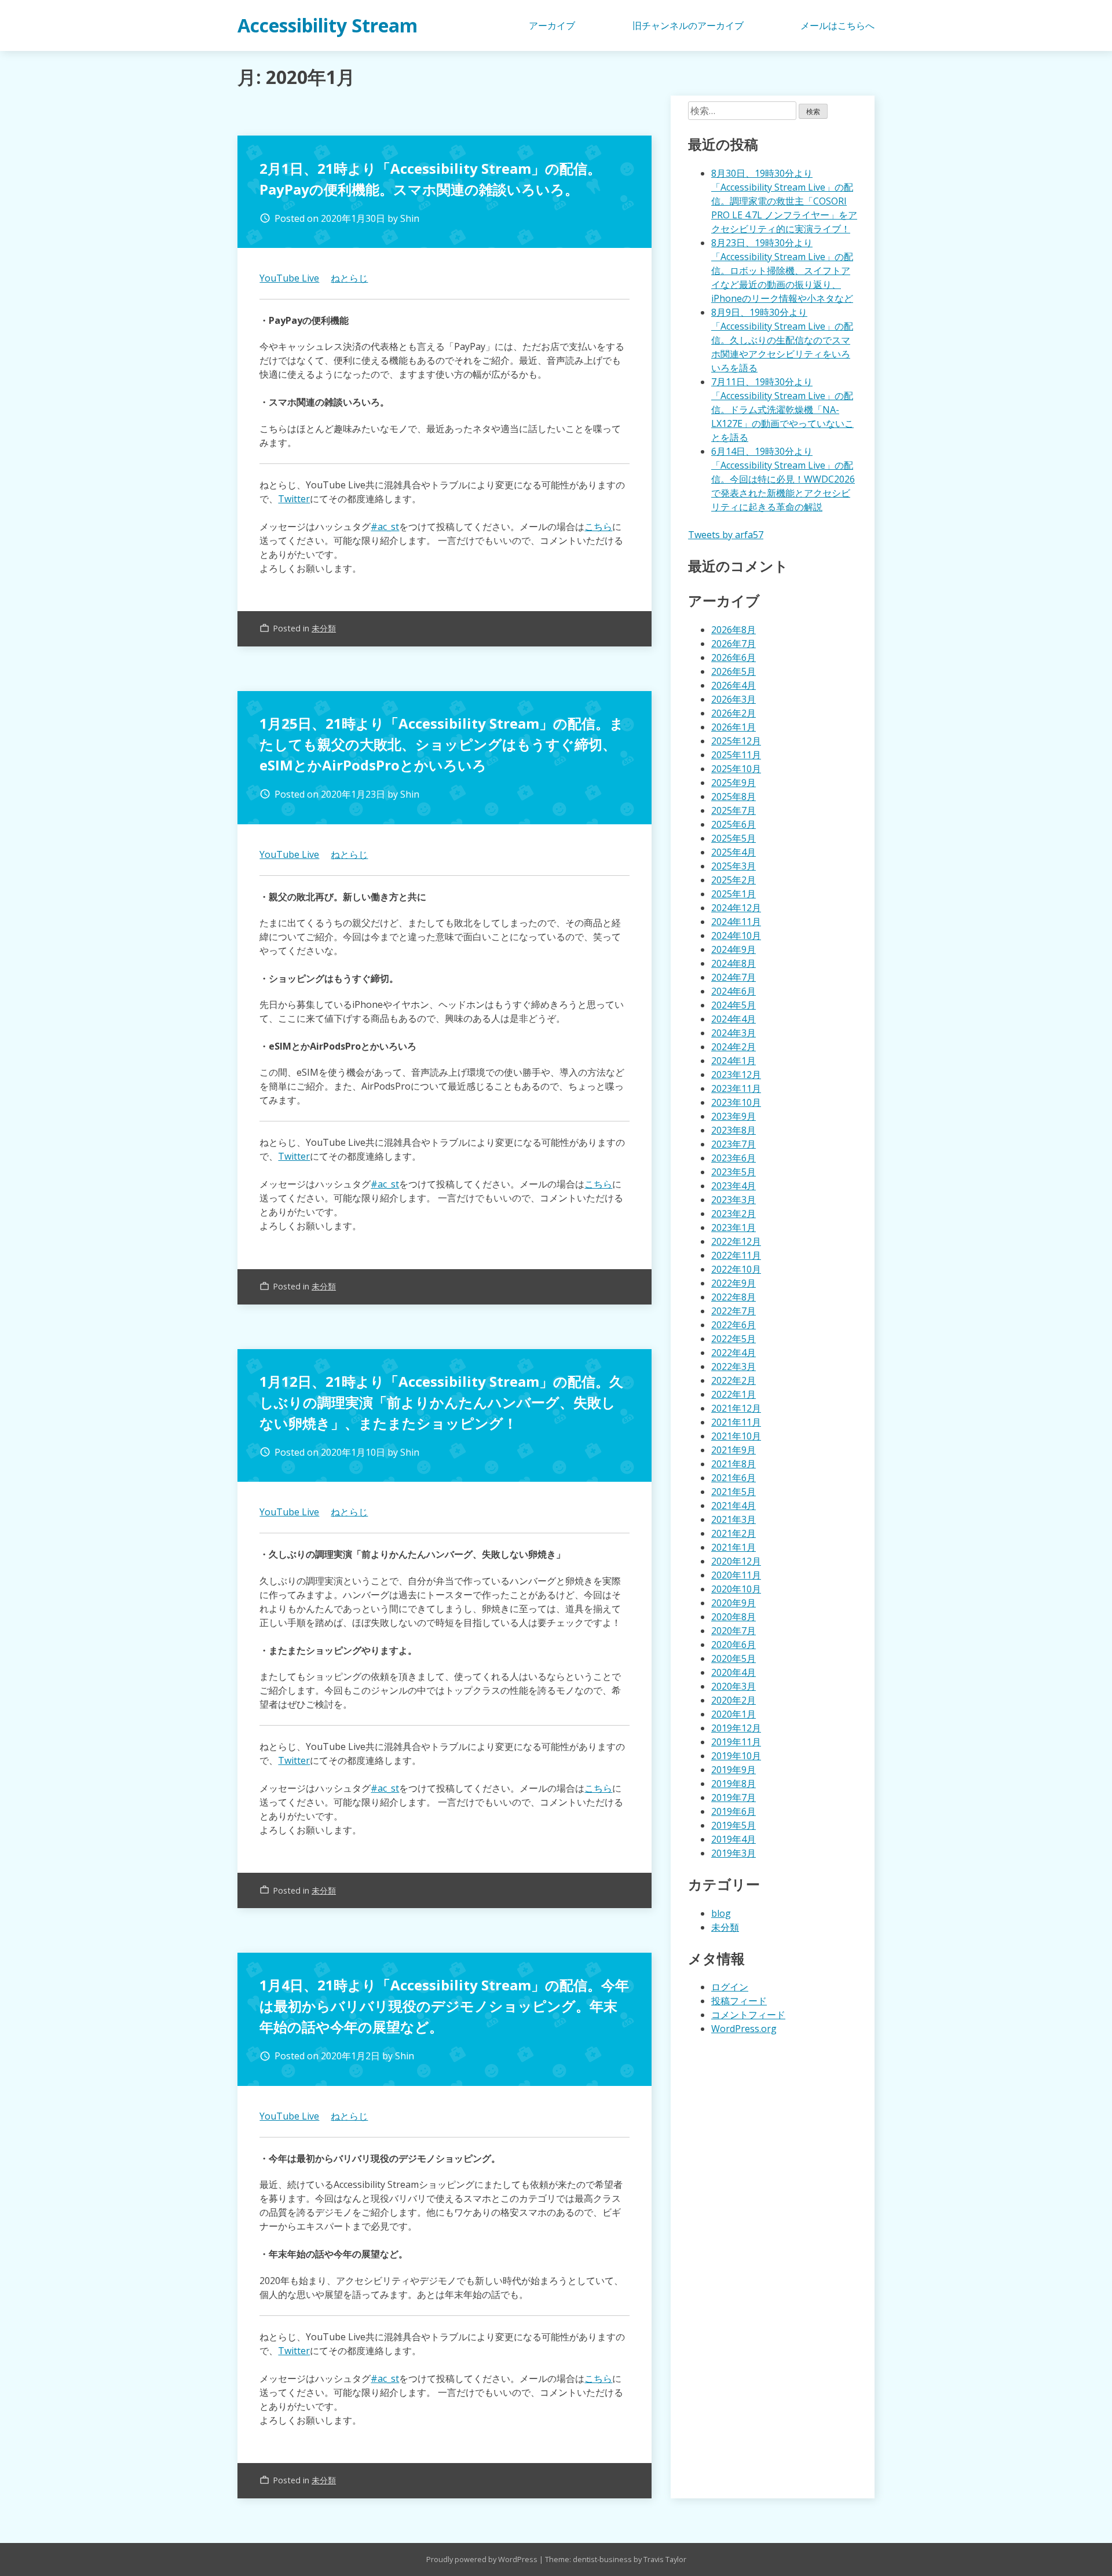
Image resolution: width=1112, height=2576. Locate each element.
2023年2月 (734, 1214)
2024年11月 (736, 922)
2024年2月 (734, 1047)
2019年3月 (734, 1853)
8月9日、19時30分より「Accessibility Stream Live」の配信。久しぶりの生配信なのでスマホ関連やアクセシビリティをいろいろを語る (782, 340)
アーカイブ (552, 25)
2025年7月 (734, 810)
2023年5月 (734, 1172)
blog (721, 1913)
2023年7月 (734, 1144)
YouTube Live (289, 278)
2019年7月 (734, 1797)
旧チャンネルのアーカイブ (688, 25)
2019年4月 (734, 1839)
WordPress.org (744, 2029)
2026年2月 (734, 713)
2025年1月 (734, 894)
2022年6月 (734, 1325)
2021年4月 (734, 1506)
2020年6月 (734, 1645)
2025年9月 (734, 783)
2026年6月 (734, 657)
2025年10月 (736, 769)
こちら (598, 527)
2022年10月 (736, 1269)
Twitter (294, 499)
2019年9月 (734, 1770)
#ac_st (385, 527)
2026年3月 (734, 699)
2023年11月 (736, 1088)
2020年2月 (734, 1700)
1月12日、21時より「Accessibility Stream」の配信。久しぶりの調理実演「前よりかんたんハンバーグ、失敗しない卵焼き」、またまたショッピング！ (441, 1402)
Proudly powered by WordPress (483, 2559)
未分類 (324, 628)
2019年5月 (734, 1825)
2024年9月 (734, 949)
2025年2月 (734, 880)
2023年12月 (736, 1075)
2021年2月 (734, 1533)
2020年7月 (734, 1631)
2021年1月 (734, 1547)
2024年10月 (736, 936)
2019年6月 (734, 1811)
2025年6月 (734, 824)
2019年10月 (736, 1756)
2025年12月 (736, 741)
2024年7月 (734, 977)
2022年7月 (734, 1311)
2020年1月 (734, 1714)
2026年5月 (734, 671)
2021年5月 (734, 1492)
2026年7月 (734, 644)
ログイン (730, 1987)
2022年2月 (734, 1380)
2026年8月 (734, 630)
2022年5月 (734, 1339)
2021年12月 (736, 1408)
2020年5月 (734, 1658)
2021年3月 (734, 1519)
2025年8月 (734, 796)
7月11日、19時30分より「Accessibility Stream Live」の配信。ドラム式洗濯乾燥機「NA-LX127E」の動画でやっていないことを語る (782, 410)
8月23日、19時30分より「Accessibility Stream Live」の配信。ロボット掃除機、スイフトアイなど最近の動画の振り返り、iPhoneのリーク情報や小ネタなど (782, 271)
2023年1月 (734, 1227)
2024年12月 (736, 908)
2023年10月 (736, 1102)
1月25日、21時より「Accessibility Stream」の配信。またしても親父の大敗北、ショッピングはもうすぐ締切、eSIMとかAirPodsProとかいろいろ (442, 744)
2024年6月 (734, 991)
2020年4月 (734, 1672)
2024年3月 (734, 1033)
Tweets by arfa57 (726, 535)
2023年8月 (734, 1130)
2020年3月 (734, 1686)
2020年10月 (736, 1589)
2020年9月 (734, 1603)
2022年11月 (736, 1255)
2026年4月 (734, 685)
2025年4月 (734, 852)
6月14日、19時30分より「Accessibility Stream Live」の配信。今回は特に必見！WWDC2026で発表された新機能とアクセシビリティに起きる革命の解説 (783, 479)
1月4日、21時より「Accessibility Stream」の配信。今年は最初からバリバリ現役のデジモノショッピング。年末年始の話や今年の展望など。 (444, 2006)
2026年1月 (734, 727)
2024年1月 (734, 1061)
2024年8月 (734, 963)
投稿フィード (739, 2001)
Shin (410, 218)
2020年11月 (736, 1575)
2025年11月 (736, 755)
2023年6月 (734, 1158)
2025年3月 (734, 866)
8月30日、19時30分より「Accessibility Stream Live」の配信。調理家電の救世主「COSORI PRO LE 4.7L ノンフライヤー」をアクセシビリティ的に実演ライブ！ (784, 201)
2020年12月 (736, 1561)
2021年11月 (736, 1422)
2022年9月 (734, 1283)
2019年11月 (736, 1742)
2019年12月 (736, 1728)
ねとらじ (349, 278)
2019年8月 (734, 1784)
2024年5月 (734, 1005)
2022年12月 (736, 1241)
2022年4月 (734, 1353)
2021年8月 (734, 1464)
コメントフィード (748, 2015)
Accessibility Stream (328, 25)
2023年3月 (734, 1200)
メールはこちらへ (837, 25)
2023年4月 (734, 1186)
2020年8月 (734, 1617)
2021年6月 (734, 1478)
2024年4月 (734, 1019)
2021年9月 (734, 1450)
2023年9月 (734, 1116)
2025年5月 (734, 838)
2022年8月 (734, 1297)
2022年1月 (734, 1394)
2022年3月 (734, 1366)
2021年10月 (736, 1436)
